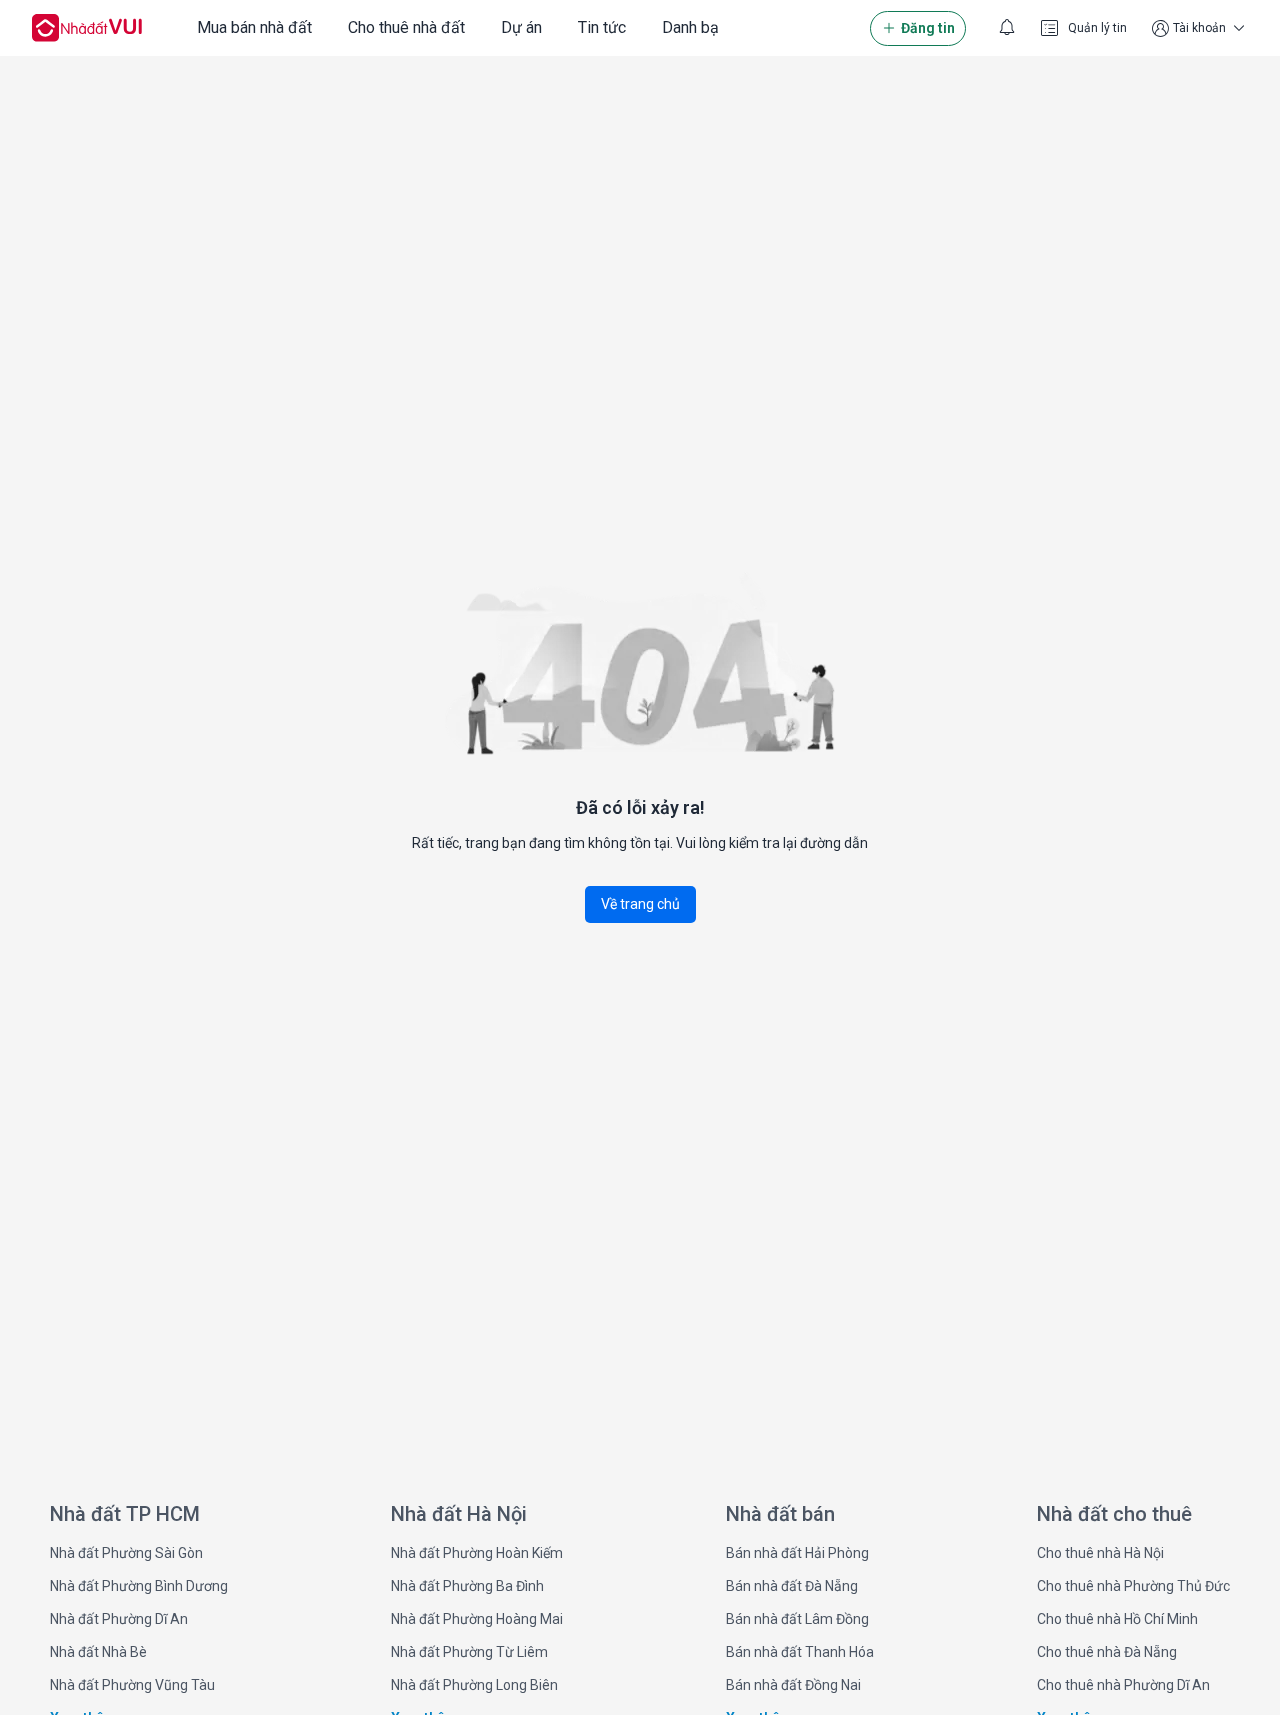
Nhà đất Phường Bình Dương (139, 1586)
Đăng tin (928, 28)
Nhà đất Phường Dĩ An (119, 1619)
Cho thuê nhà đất (406, 27)
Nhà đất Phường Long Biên (474, 1685)
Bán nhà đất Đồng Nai (793, 1685)
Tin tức (602, 27)
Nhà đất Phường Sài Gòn (126, 1553)
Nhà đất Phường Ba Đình (467, 1586)
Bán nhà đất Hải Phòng (797, 1553)
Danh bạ (690, 27)
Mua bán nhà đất (254, 27)
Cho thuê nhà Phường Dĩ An (1123, 1685)
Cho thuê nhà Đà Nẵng (1107, 1652)
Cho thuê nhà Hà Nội (1100, 1553)
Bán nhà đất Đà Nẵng (792, 1586)
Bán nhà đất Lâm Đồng (797, 1619)
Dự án (521, 27)
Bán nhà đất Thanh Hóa (800, 1652)
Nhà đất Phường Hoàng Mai (477, 1619)
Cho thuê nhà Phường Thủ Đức (1133, 1586)
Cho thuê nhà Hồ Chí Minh (1117, 1619)
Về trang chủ (640, 904)
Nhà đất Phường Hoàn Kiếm (477, 1553)
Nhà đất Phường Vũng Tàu (132, 1685)
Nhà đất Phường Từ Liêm (469, 1652)
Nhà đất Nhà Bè (98, 1652)
